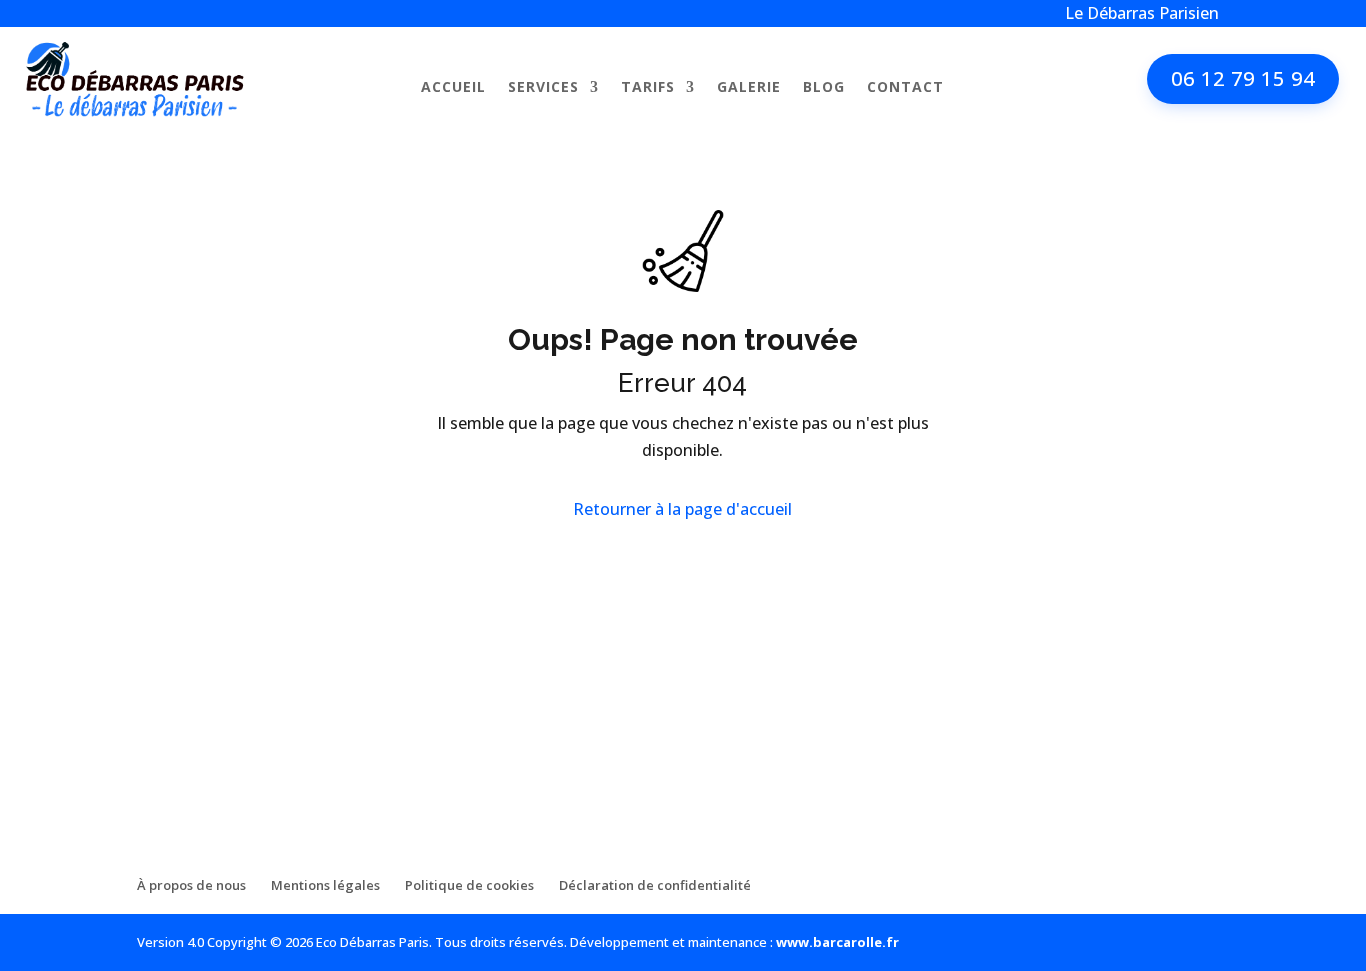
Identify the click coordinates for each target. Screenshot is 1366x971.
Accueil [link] (453, 88)
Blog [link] (824, 88)
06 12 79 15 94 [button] (1243, 78)
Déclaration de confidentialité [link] (655, 885)
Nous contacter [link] (199, 681)
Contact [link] (905, 88)
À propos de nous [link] (191, 885)
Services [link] (543, 88)
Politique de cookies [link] (469, 885)
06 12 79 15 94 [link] (222, 785)
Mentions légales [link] (325, 885)
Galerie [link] (749, 88)
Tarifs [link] (648, 88)
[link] (135, 111)
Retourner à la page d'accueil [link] (682, 509)
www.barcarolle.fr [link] (837, 942)
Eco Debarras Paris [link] (207, 722)
